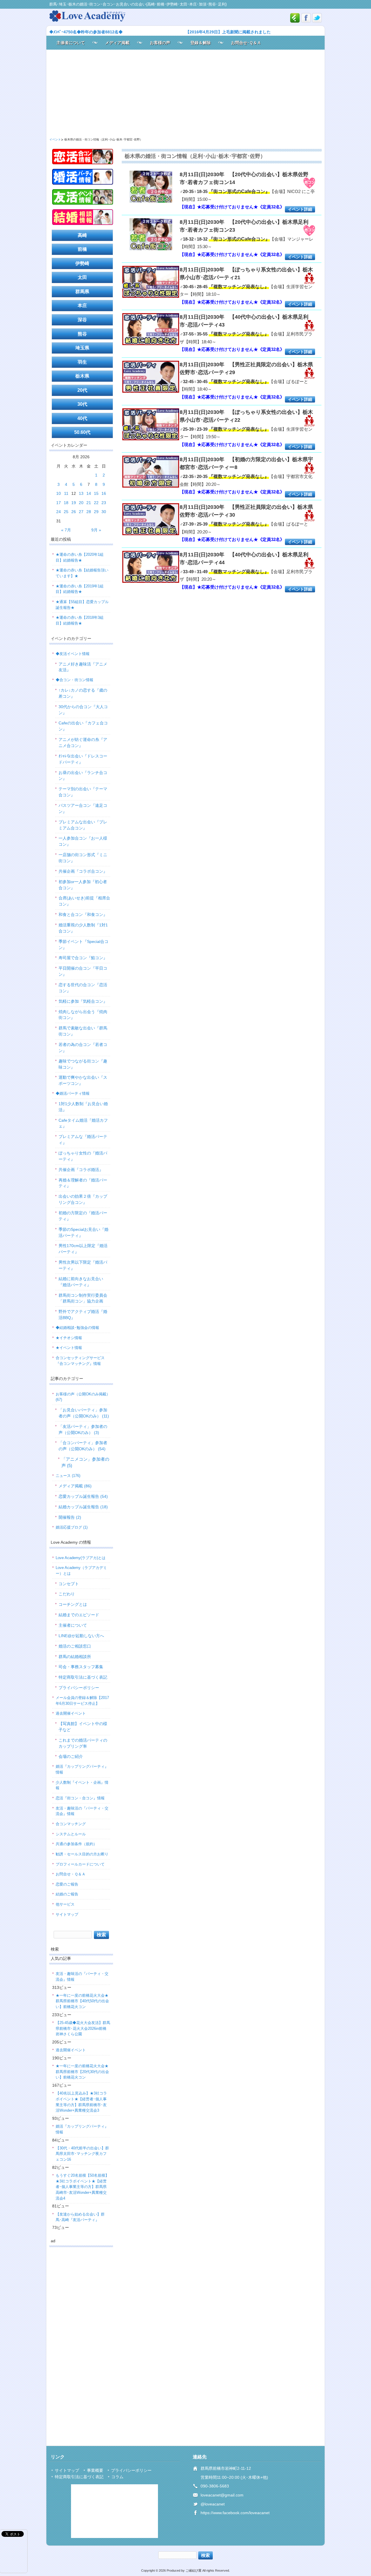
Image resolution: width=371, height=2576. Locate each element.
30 (104, 512)
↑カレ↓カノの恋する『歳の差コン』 (83, 693)
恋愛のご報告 (67, 1884)
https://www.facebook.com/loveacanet (235, 2513)
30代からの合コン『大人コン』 (83, 710)
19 (74, 503)
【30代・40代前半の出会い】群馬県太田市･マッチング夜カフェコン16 (82, 2154)
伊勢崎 (82, 263)
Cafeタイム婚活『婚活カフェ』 (83, 1123)
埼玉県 (82, 348)
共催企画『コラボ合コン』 (83, 871)
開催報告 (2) (70, 1517)
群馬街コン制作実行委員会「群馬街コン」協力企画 (83, 1298)
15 (96, 493)
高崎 (82, 235)
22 (96, 503)
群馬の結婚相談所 (75, 1657)
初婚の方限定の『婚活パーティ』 (83, 1216)
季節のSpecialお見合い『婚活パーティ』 (83, 1232)
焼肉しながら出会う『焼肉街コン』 (83, 1015)
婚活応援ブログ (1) (72, 1527)
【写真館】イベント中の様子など (83, 1727)
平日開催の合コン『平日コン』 (83, 971)
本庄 (82, 305)
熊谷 (82, 334)
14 (89, 493)
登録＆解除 (201, 43)
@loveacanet (213, 2504)
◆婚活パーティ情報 (73, 1093)
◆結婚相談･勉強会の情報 (77, 1328)
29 (96, 512)
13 (81, 493)
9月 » (96, 530)
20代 (82, 390)
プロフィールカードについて (80, 1864)
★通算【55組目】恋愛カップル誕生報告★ (82, 605)
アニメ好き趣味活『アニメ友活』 (83, 667)
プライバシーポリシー (79, 1688)
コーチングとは (73, 1604)
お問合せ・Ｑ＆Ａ (71, 1874)
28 (89, 512)
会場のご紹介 (71, 1756)
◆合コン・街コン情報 (74, 680)
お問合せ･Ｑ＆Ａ (246, 43)
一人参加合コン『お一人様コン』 (83, 841)
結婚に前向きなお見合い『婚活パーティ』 (81, 1282)
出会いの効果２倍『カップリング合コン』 (83, 1199)
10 (59, 493)
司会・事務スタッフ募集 (81, 1667)
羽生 (82, 362)
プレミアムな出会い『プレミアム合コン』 (83, 825)
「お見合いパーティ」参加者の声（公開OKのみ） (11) (84, 1413)
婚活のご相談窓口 (75, 1646)
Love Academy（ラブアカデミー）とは (81, 1571)
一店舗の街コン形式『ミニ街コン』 (83, 858)
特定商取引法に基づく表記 (83, 1677)
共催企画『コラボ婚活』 (81, 1170)
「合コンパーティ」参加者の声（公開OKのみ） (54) (83, 1446)
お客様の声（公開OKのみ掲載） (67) (83, 1397)
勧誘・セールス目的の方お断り (82, 1854)
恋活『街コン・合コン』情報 (80, 1798)
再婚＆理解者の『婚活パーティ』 (83, 1183)
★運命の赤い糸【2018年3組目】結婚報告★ (80, 620)
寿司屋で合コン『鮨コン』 (83, 958)
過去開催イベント (71, 1713)
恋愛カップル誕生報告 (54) (83, 1496)
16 (104, 493)
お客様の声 (160, 43)
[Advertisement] (185, 93)
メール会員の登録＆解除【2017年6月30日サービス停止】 (82, 1701)
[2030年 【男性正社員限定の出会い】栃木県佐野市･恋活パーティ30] (151, 520)
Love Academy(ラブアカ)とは (81, 1558)
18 (66, 503)
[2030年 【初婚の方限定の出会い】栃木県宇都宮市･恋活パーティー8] (151, 472)
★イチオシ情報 (69, 1338)
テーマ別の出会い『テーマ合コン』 (83, 792)
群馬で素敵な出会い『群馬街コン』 (83, 1031)
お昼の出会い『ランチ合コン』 (83, 776)
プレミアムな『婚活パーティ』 (83, 1140)
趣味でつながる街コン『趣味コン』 (83, 1064)
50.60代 (82, 432)
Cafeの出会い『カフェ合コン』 (83, 726)
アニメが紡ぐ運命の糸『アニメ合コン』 (83, 743)
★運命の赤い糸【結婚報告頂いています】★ (82, 573)
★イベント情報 (69, 1348)
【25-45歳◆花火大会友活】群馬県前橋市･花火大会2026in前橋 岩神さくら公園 (83, 2028)
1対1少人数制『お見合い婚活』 (83, 1107)
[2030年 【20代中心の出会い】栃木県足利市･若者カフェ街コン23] (151, 235)
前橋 (82, 249)
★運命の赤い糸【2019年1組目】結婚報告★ (80, 589)
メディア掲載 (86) (75, 1486)
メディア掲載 (117, 43)
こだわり (67, 1594)
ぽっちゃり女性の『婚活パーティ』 (83, 1156)
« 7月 (66, 530)
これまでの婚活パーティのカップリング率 (83, 1743)
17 (59, 503)
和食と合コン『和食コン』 (83, 914)
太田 (82, 277)
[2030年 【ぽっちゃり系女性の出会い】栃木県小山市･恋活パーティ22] (151, 425)
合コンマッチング (71, 1824)
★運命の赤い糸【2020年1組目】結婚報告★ (80, 557)
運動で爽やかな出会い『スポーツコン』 (83, 1080)
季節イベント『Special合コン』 (83, 945)
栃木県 (82, 376)
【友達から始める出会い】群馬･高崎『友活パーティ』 (80, 2217)
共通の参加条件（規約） (76, 1844)
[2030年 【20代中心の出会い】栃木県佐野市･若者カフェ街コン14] (151, 187)
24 (59, 512)
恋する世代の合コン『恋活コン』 (83, 988)
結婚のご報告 (67, 1894)
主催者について (71, 43)
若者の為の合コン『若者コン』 (83, 1048)
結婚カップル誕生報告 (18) (83, 1507)
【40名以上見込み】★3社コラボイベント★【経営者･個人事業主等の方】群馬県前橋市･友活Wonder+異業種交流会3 (81, 2102)
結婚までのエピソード (79, 1615)
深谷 (82, 320)
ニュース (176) (68, 1476)
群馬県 (82, 292)
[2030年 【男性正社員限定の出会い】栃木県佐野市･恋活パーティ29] (151, 378)
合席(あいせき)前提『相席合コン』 (84, 901)
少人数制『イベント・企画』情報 (82, 1785)
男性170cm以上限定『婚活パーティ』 (83, 1249)
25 (66, 512)
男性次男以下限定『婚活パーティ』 (83, 1265)
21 (89, 503)
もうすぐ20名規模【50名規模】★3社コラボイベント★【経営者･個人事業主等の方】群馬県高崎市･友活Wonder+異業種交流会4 (82, 2187)
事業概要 (95, 2470)
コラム (117, 2477)
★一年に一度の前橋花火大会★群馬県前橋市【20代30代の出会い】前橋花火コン (82, 2072)
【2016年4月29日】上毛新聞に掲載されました (228, 32)
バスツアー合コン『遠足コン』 (83, 808)
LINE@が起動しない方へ (81, 1636)
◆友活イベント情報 (73, 654)
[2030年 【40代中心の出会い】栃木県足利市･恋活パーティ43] (151, 330)
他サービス (65, 1904)
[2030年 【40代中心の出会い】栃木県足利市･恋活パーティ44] (151, 568)
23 (104, 503)
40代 (82, 418)
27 (81, 512)
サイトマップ (67, 1914)
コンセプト (69, 1584)
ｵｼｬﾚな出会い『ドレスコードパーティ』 (83, 759)
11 (66, 493)
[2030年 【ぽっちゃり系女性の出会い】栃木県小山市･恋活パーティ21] (151, 283)
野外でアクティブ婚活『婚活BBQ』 (83, 1315)
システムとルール (71, 1834)
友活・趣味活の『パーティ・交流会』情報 (82, 1811)
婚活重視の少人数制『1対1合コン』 (83, 928)
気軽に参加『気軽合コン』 (83, 1001)
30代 (82, 404)
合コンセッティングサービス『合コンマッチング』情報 (80, 1361)
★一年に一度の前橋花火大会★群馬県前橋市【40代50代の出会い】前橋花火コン (82, 2001)
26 (74, 512)
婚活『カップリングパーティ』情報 (82, 1769)
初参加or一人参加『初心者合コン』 (83, 885)
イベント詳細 (300, 209)
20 (81, 503)
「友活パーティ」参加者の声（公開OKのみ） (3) (83, 1429)
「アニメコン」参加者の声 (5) (85, 1462)
